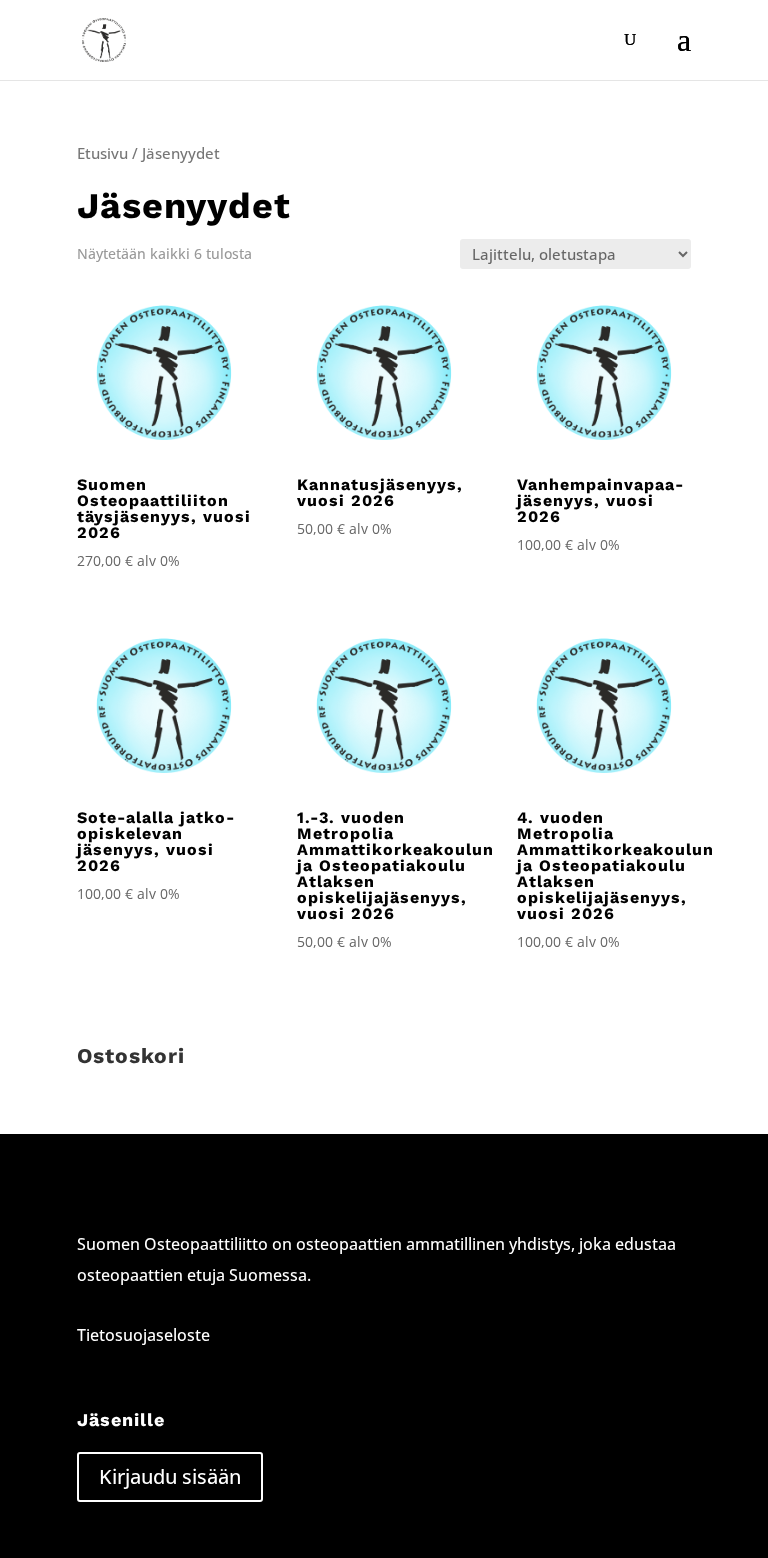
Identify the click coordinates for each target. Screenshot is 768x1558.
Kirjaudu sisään (170, 1476)
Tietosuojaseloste (143, 1335)
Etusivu (102, 153)
